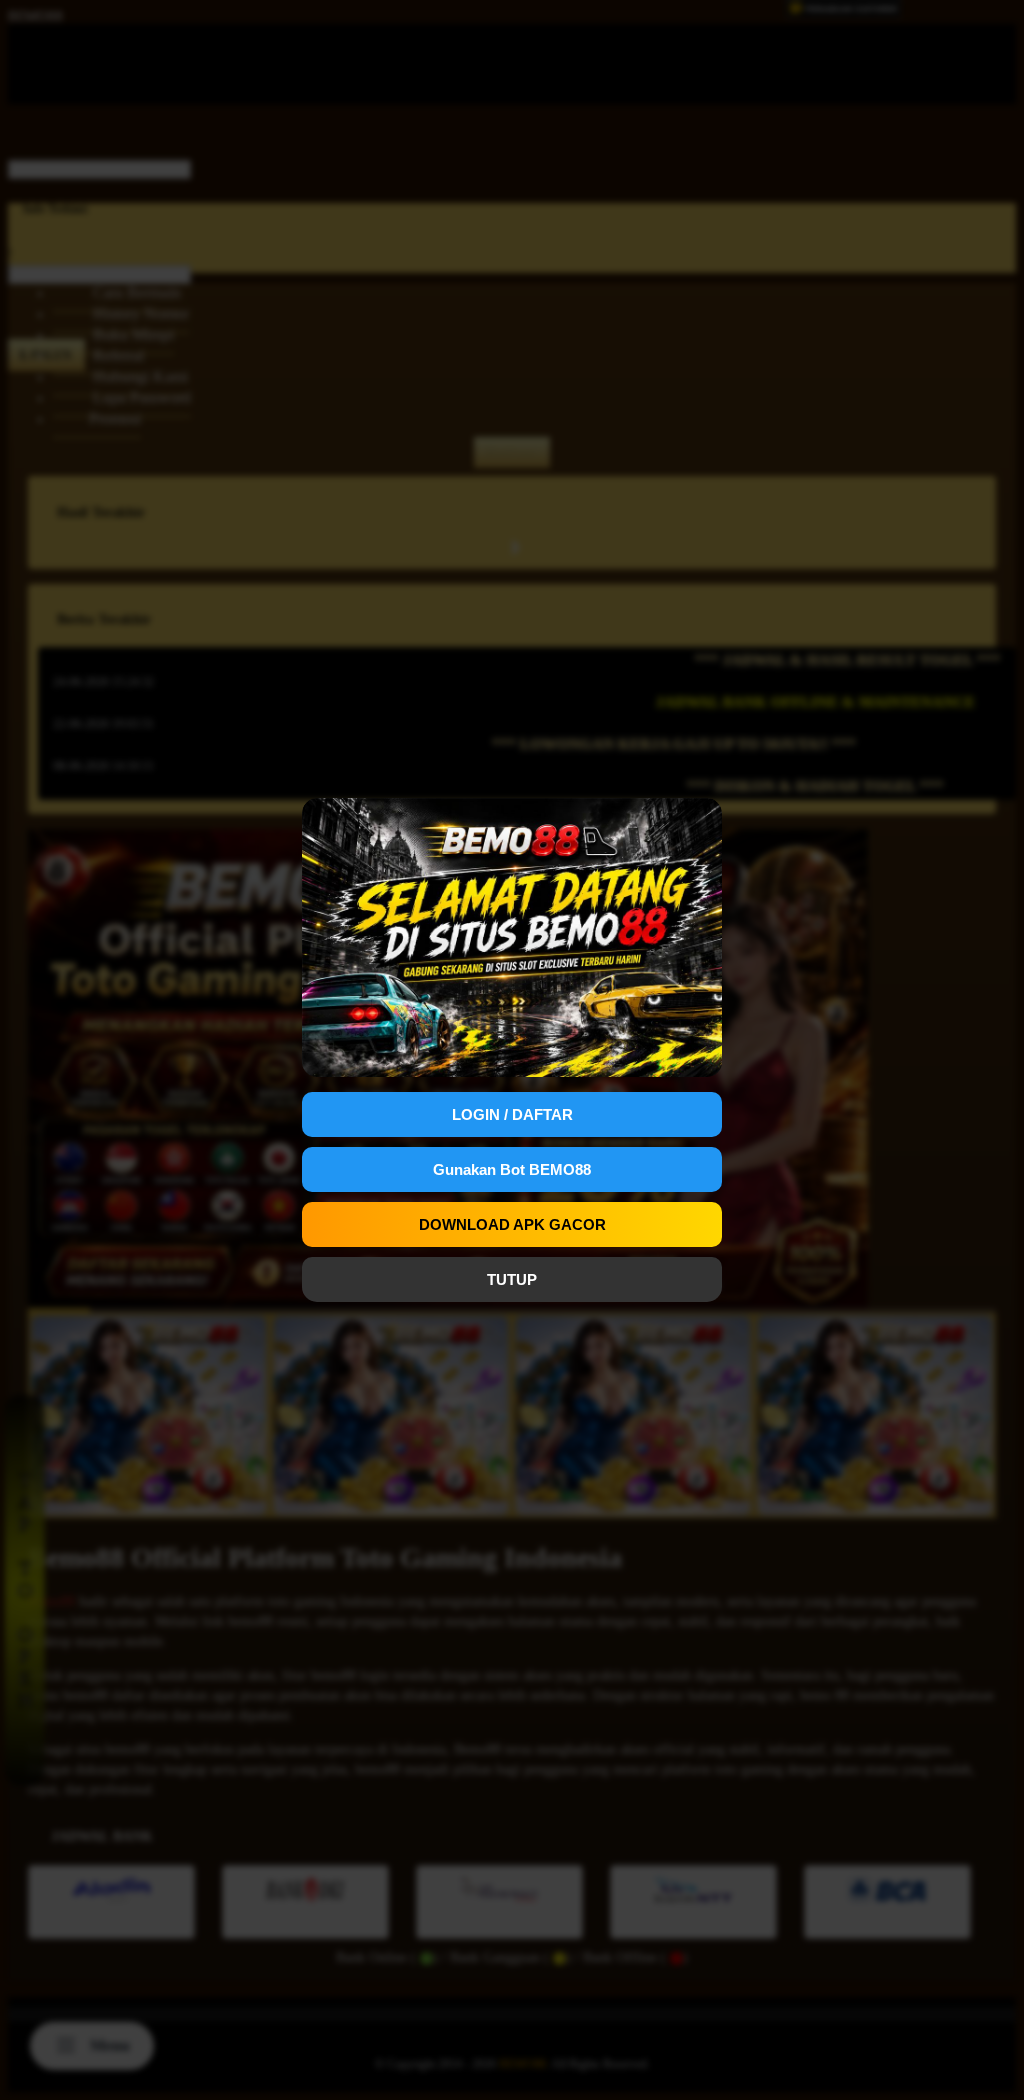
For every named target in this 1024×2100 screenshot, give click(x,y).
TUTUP (512, 1279)
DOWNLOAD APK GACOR (512, 1224)
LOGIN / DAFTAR (512, 1114)
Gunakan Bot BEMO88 (512, 1169)
